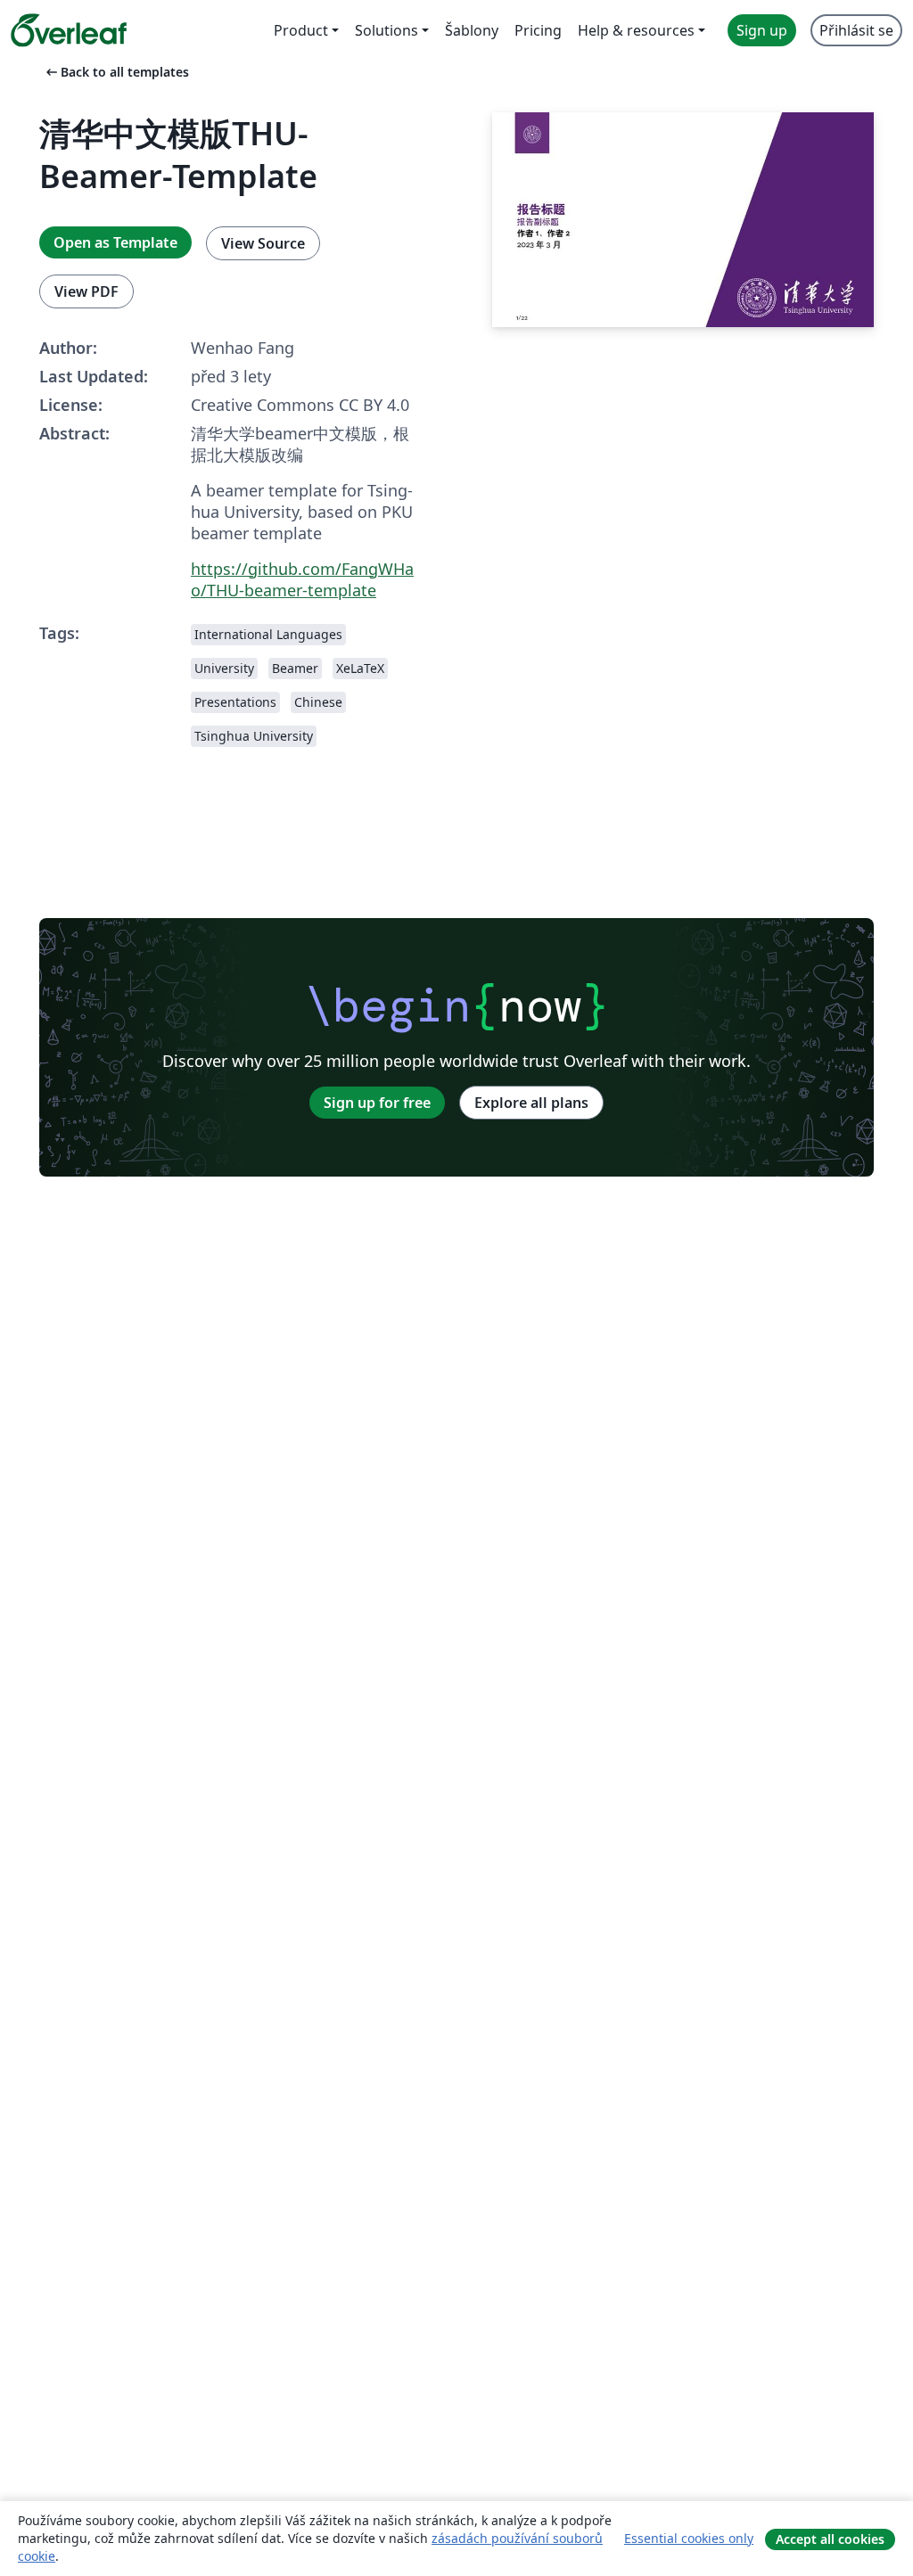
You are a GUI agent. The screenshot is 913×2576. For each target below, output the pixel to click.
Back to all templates (116, 72)
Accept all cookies (830, 2539)
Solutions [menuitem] (387, 30)
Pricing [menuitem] (538, 30)
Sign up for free (377, 1103)
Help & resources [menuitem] (636, 30)
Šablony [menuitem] (472, 30)
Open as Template (115, 242)
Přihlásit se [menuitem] (856, 30)
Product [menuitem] (301, 30)
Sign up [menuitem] (762, 30)
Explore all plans (531, 1103)
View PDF (86, 291)
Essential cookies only (689, 2538)
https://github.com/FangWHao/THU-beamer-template (302, 579)
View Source (263, 243)
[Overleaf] (69, 30)
